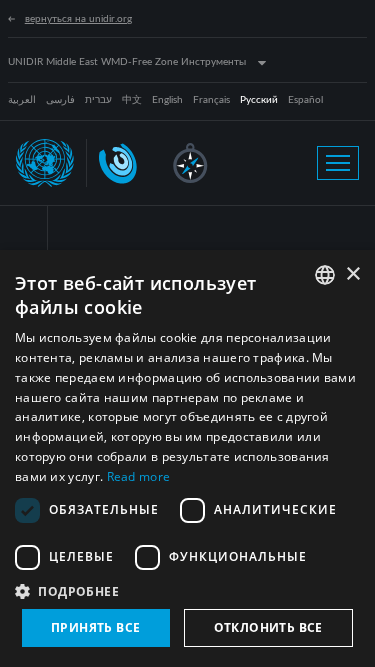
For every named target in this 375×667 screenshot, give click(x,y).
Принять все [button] (95, 627)
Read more (139, 476)
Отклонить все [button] (268, 627)
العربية (22, 100)
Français (211, 100)
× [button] (352, 274)
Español (305, 100)
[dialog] (187, 458)
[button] (187, 591)
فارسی (60, 100)
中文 (132, 100)
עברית (98, 100)
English (167, 100)
